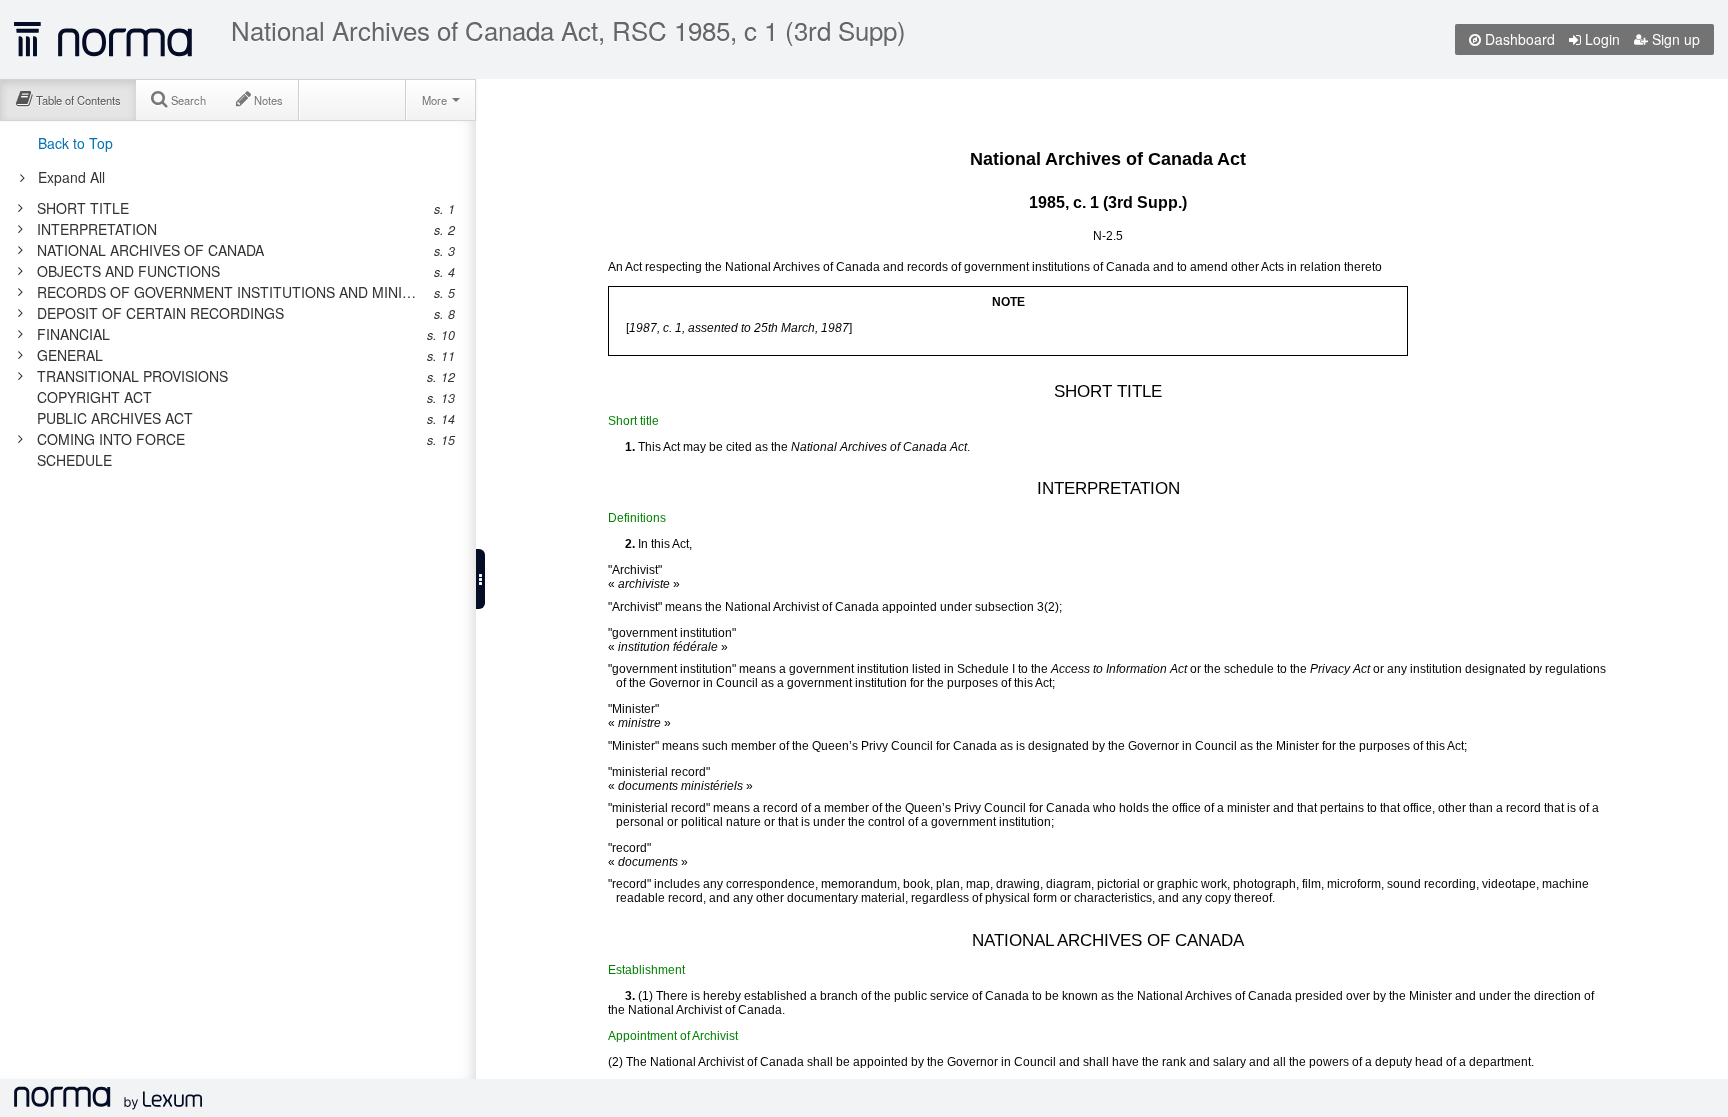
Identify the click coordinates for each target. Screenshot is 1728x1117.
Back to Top (75, 143)
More (436, 100)
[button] (480, 579)
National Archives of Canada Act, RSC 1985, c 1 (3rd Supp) (568, 30)
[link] (227, 208)
